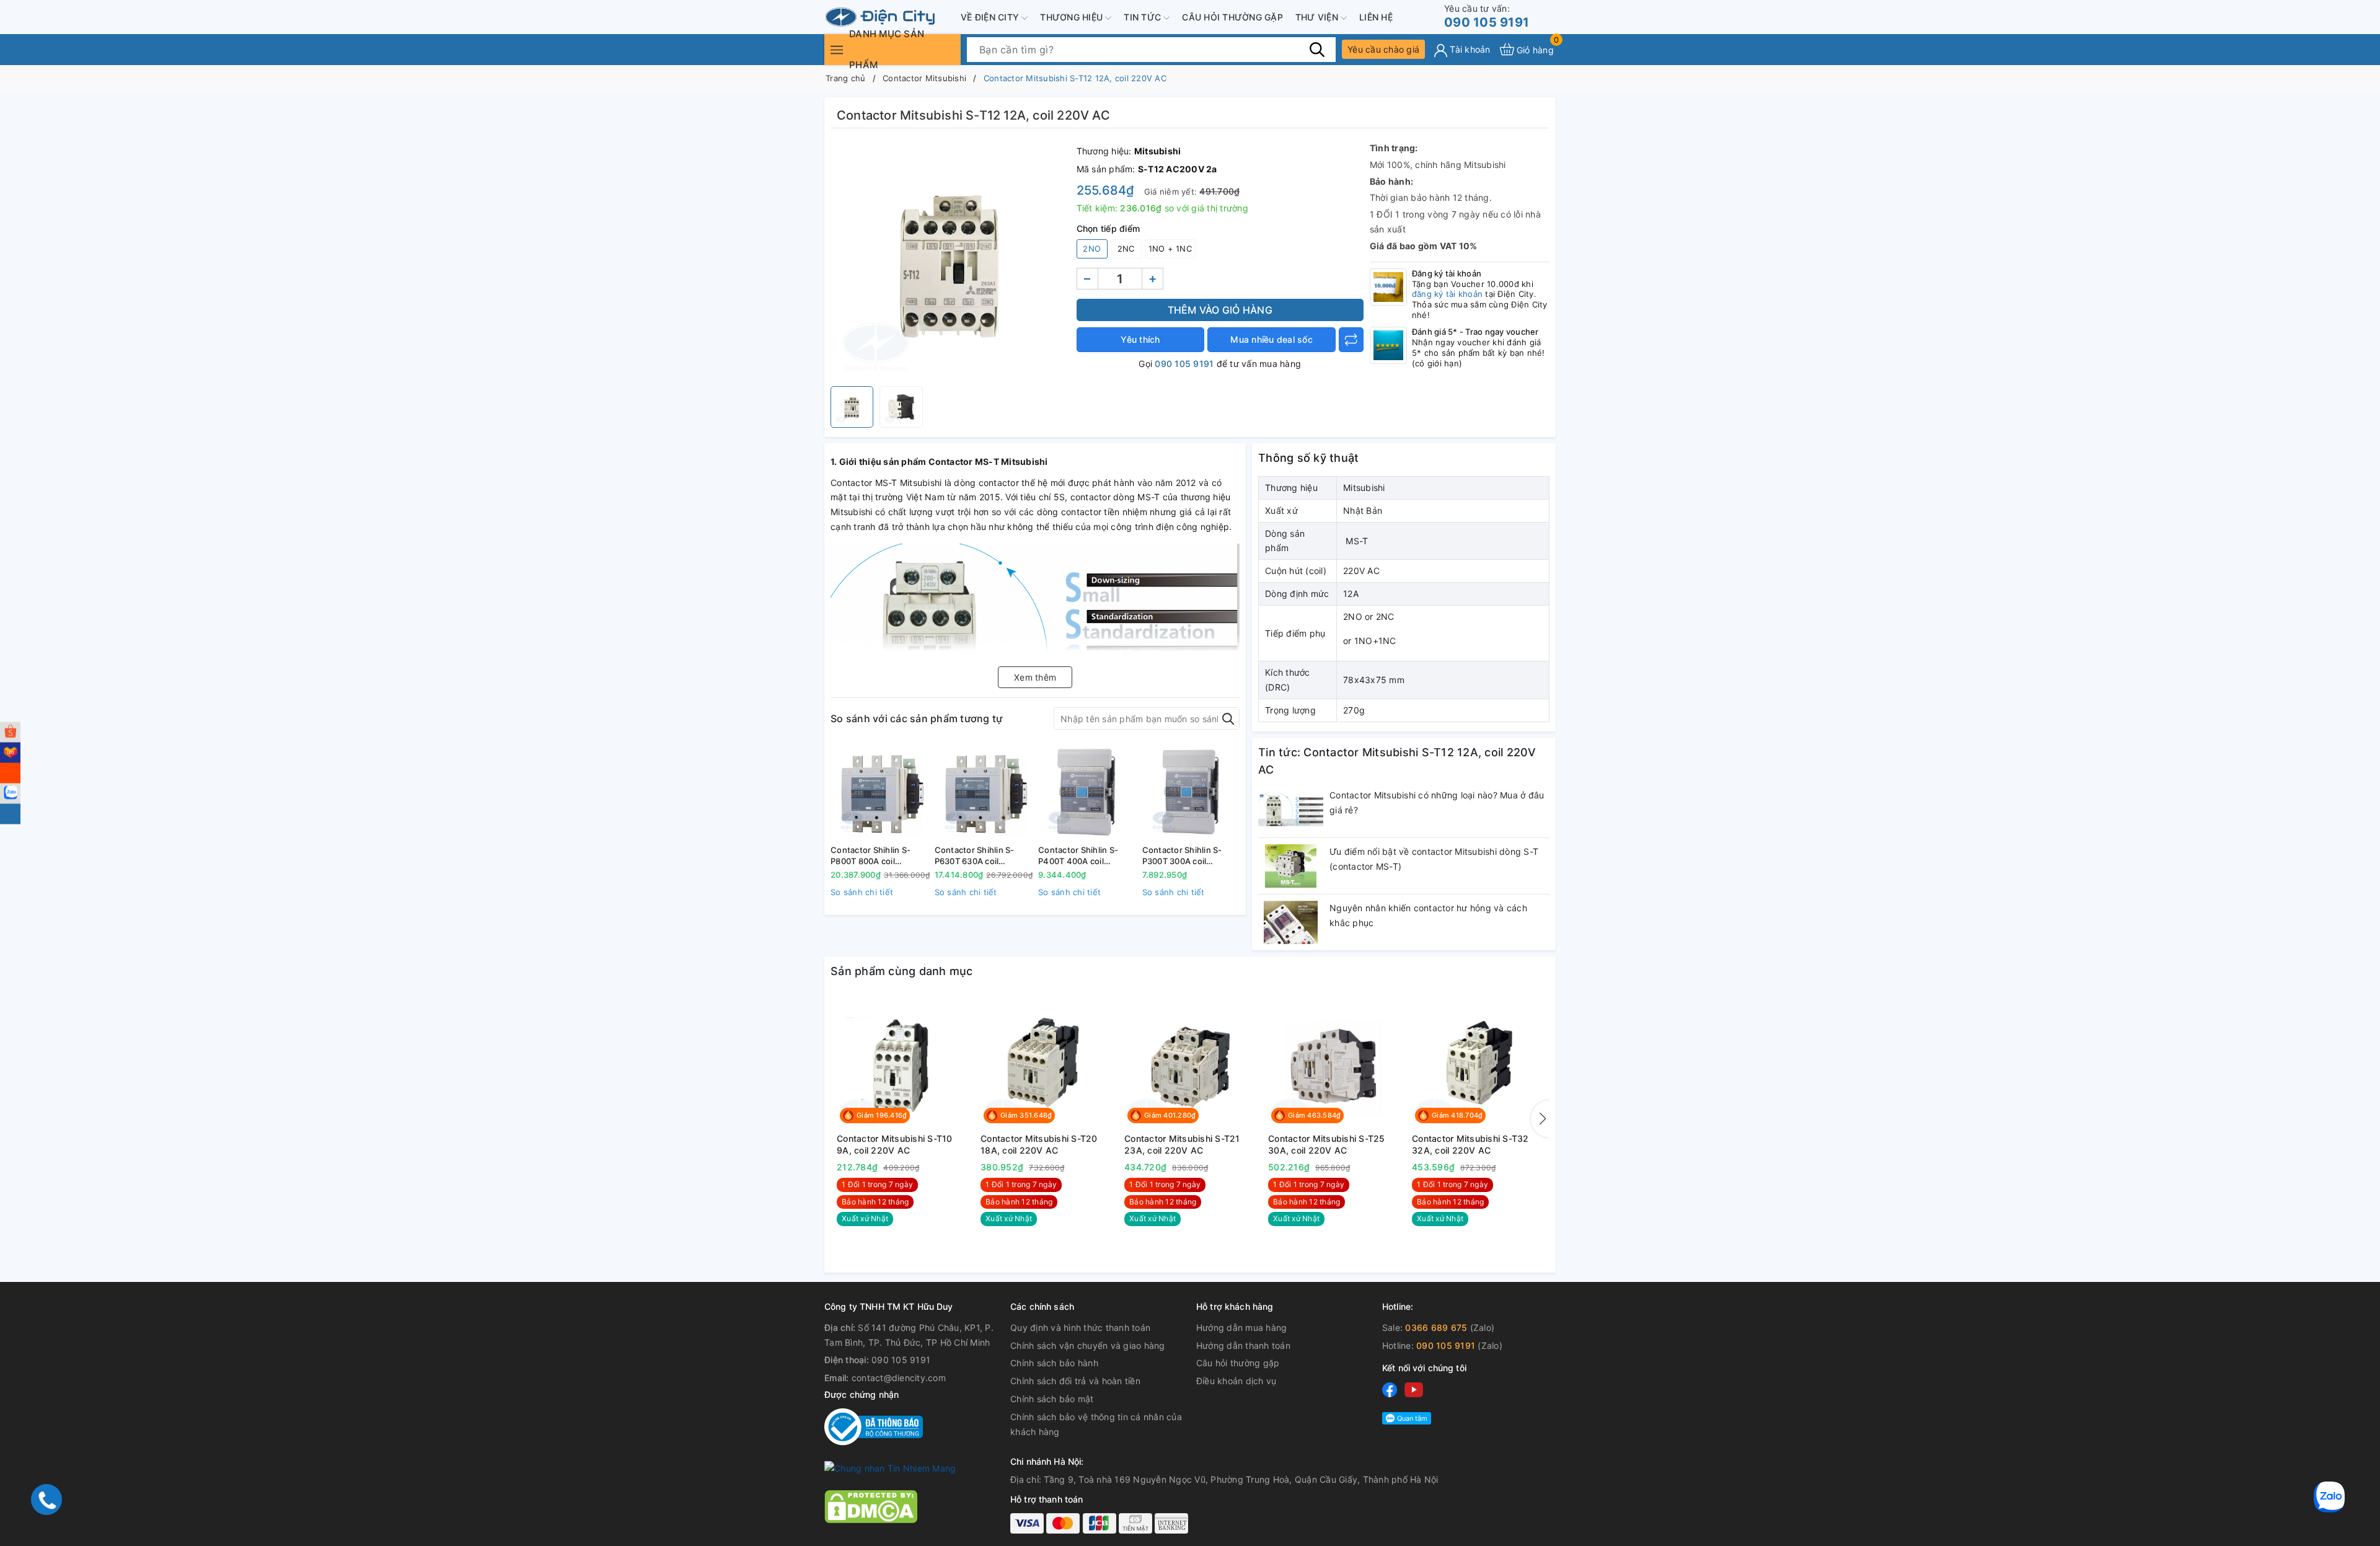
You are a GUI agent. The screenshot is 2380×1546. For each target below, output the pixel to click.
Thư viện (1318, 17)
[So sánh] (1351, 340)
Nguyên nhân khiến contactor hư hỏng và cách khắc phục (1428, 915)
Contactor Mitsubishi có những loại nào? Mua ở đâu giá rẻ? (1437, 802)
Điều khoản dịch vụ (1236, 1381)
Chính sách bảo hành (1054, 1363)
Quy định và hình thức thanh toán (1080, 1327)
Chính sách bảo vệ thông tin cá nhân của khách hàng (1096, 1424)
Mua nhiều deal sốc (1272, 339)
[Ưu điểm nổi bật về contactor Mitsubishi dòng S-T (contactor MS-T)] (1291, 866)
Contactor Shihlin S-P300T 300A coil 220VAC (1182, 856)
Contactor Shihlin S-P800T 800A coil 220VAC (870, 856)
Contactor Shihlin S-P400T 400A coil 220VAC (1078, 856)
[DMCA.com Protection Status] (871, 1506)
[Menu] (837, 49)
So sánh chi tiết (862, 892)
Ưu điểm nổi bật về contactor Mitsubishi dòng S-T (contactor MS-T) (1434, 859)
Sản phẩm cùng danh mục (902, 971)
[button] (1540, 1119)
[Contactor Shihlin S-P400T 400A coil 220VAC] (1087, 792)
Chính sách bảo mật (1052, 1399)
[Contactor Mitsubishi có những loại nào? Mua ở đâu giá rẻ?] (1291, 810)
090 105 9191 (1487, 16)
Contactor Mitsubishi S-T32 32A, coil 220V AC (1470, 1145)
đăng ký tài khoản (1447, 294)
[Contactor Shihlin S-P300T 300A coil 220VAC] (1191, 792)
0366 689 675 (1436, 1327)
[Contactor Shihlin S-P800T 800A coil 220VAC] (879, 792)
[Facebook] (1390, 1389)
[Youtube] (1414, 1389)
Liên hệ (1376, 17)
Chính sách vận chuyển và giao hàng (1088, 1345)
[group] (950, 260)
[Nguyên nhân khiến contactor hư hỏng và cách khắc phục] (1291, 922)
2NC (1126, 249)
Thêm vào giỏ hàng (1220, 310)
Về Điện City (991, 17)
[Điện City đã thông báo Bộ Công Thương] (874, 1425)
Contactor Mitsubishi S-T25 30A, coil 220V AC (1327, 1145)
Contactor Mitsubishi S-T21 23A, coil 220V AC (1182, 1145)
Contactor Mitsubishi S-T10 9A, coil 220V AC (895, 1145)
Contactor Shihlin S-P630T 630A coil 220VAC (975, 856)
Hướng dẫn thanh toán (1243, 1345)
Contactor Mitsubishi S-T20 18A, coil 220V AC (1039, 1145)
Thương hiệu (1073, 17)
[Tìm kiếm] (1317, 49)
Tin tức (1144, 17)
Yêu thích (1140, 339)
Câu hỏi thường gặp (1232, 17)
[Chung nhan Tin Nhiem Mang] (890, 1467)
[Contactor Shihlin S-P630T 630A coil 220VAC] (984, 792)
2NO (1092, 249)
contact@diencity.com (899, 1378)
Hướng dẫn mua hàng (1242, 1327)
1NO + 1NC (1170, 249)
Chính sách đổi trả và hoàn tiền (1075, 1381)
